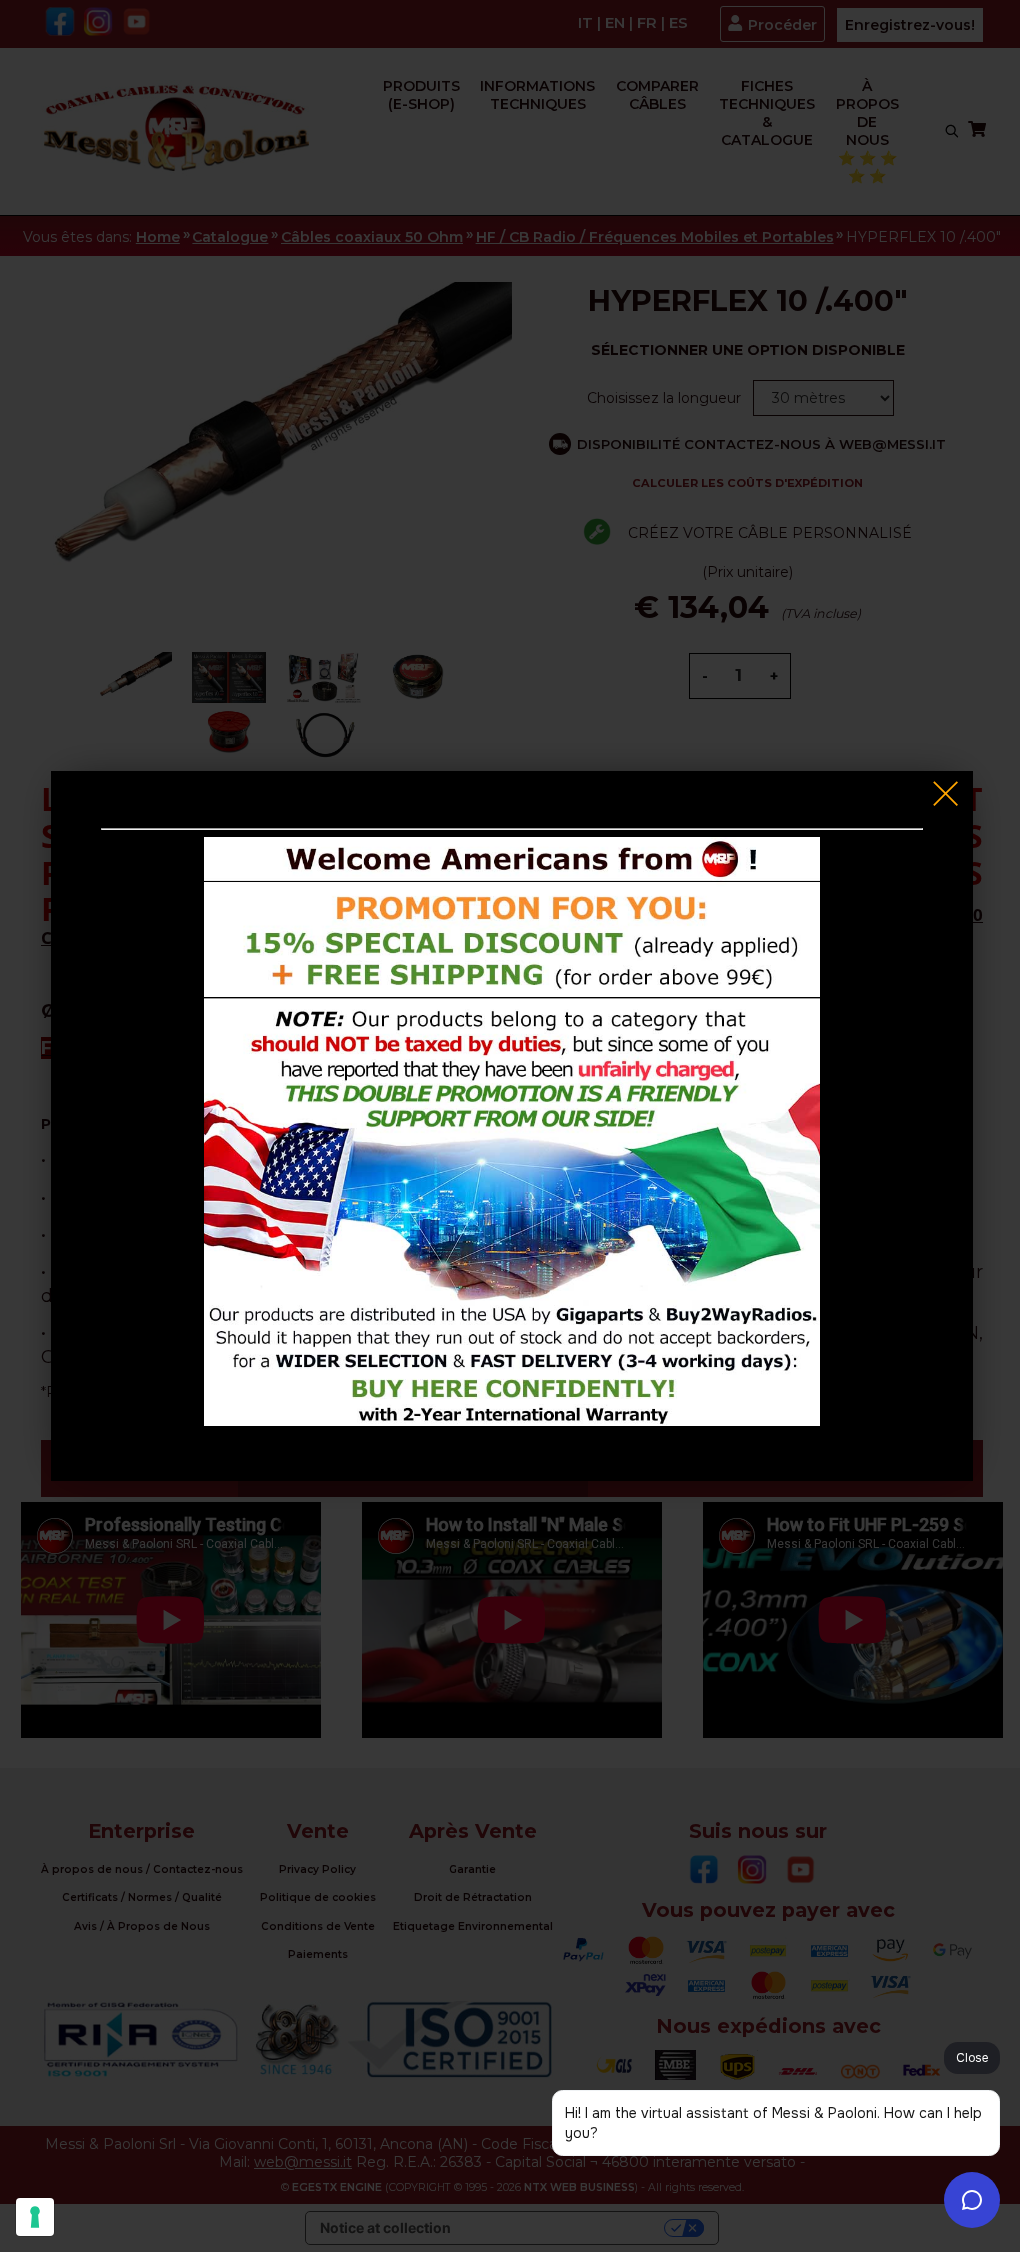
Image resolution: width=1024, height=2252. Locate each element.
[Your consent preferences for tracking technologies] (35, 2217)
